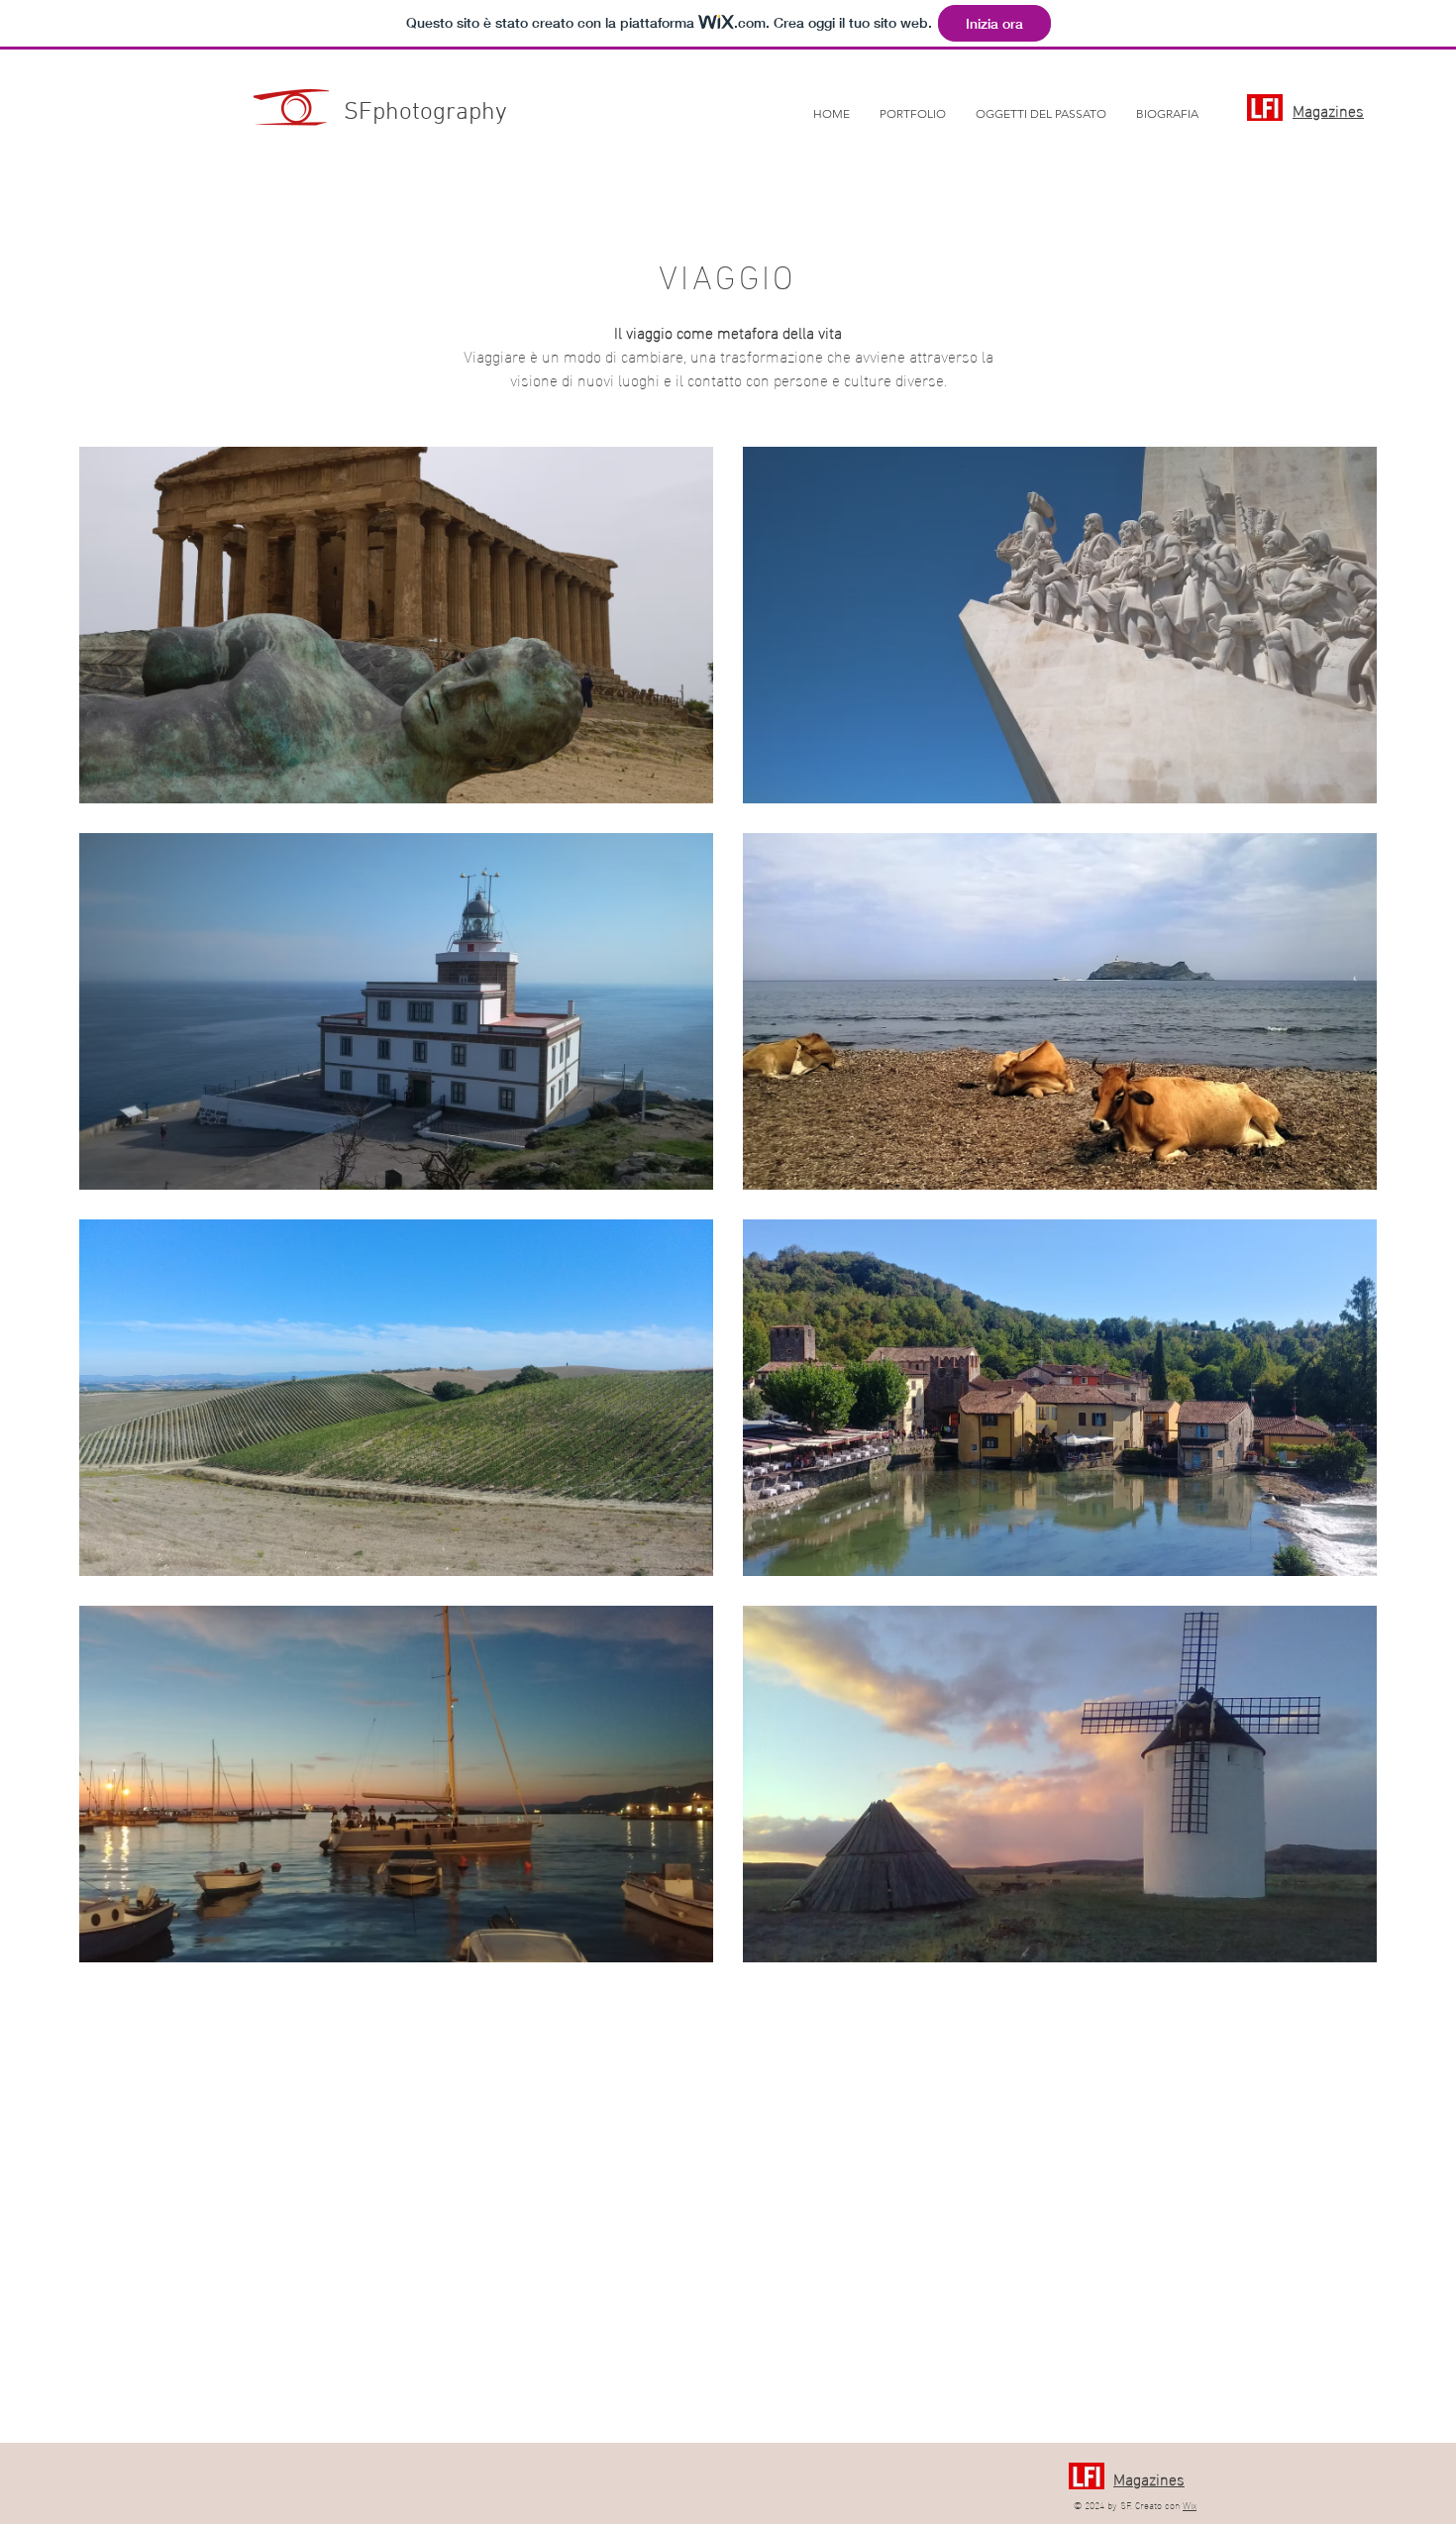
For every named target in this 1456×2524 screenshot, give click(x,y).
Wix (1190, 2505)
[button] (913, 114)
